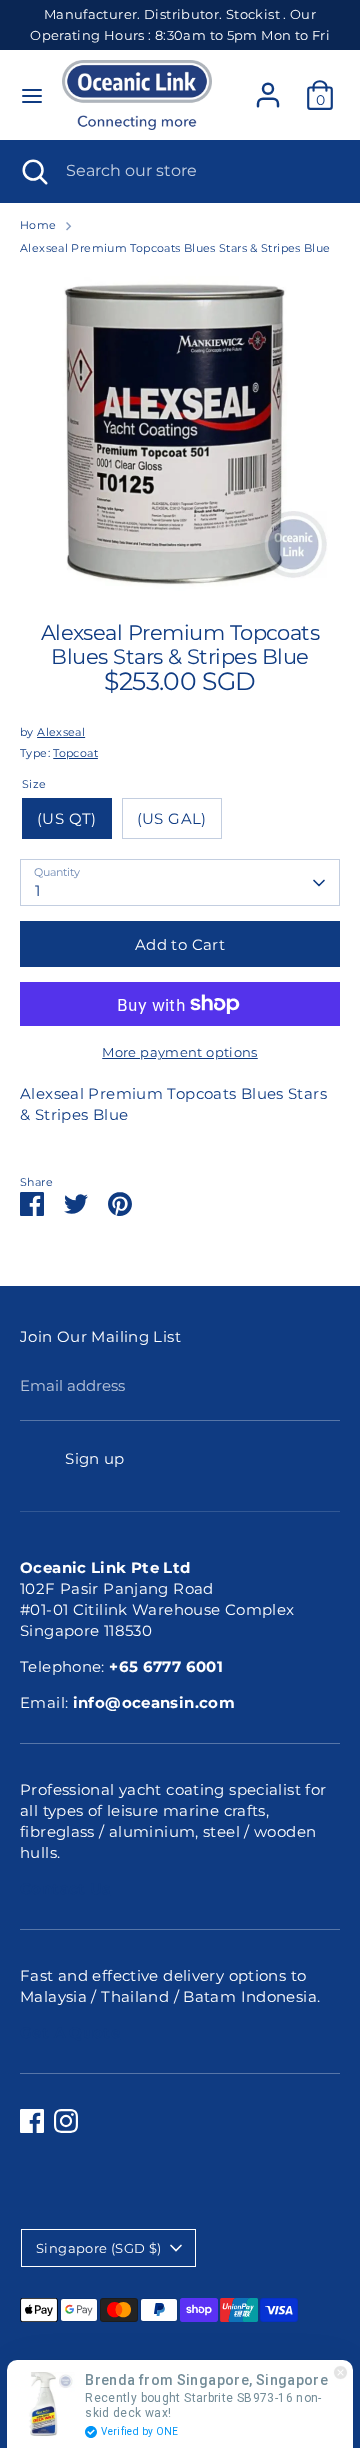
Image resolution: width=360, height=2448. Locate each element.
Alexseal (61, 732)
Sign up (95, 1458)
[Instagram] (66, 2121)
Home (38, 225)
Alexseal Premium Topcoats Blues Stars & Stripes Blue (175, 248)
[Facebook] (32, 2121)
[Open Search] (33, 171)
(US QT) (67, 818)
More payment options (180, 1052)
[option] (180, 431)
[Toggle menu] (32, 95)
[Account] (268, 85)
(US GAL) (172, 818)
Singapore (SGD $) (98, 2248)
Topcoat (75, 753)
